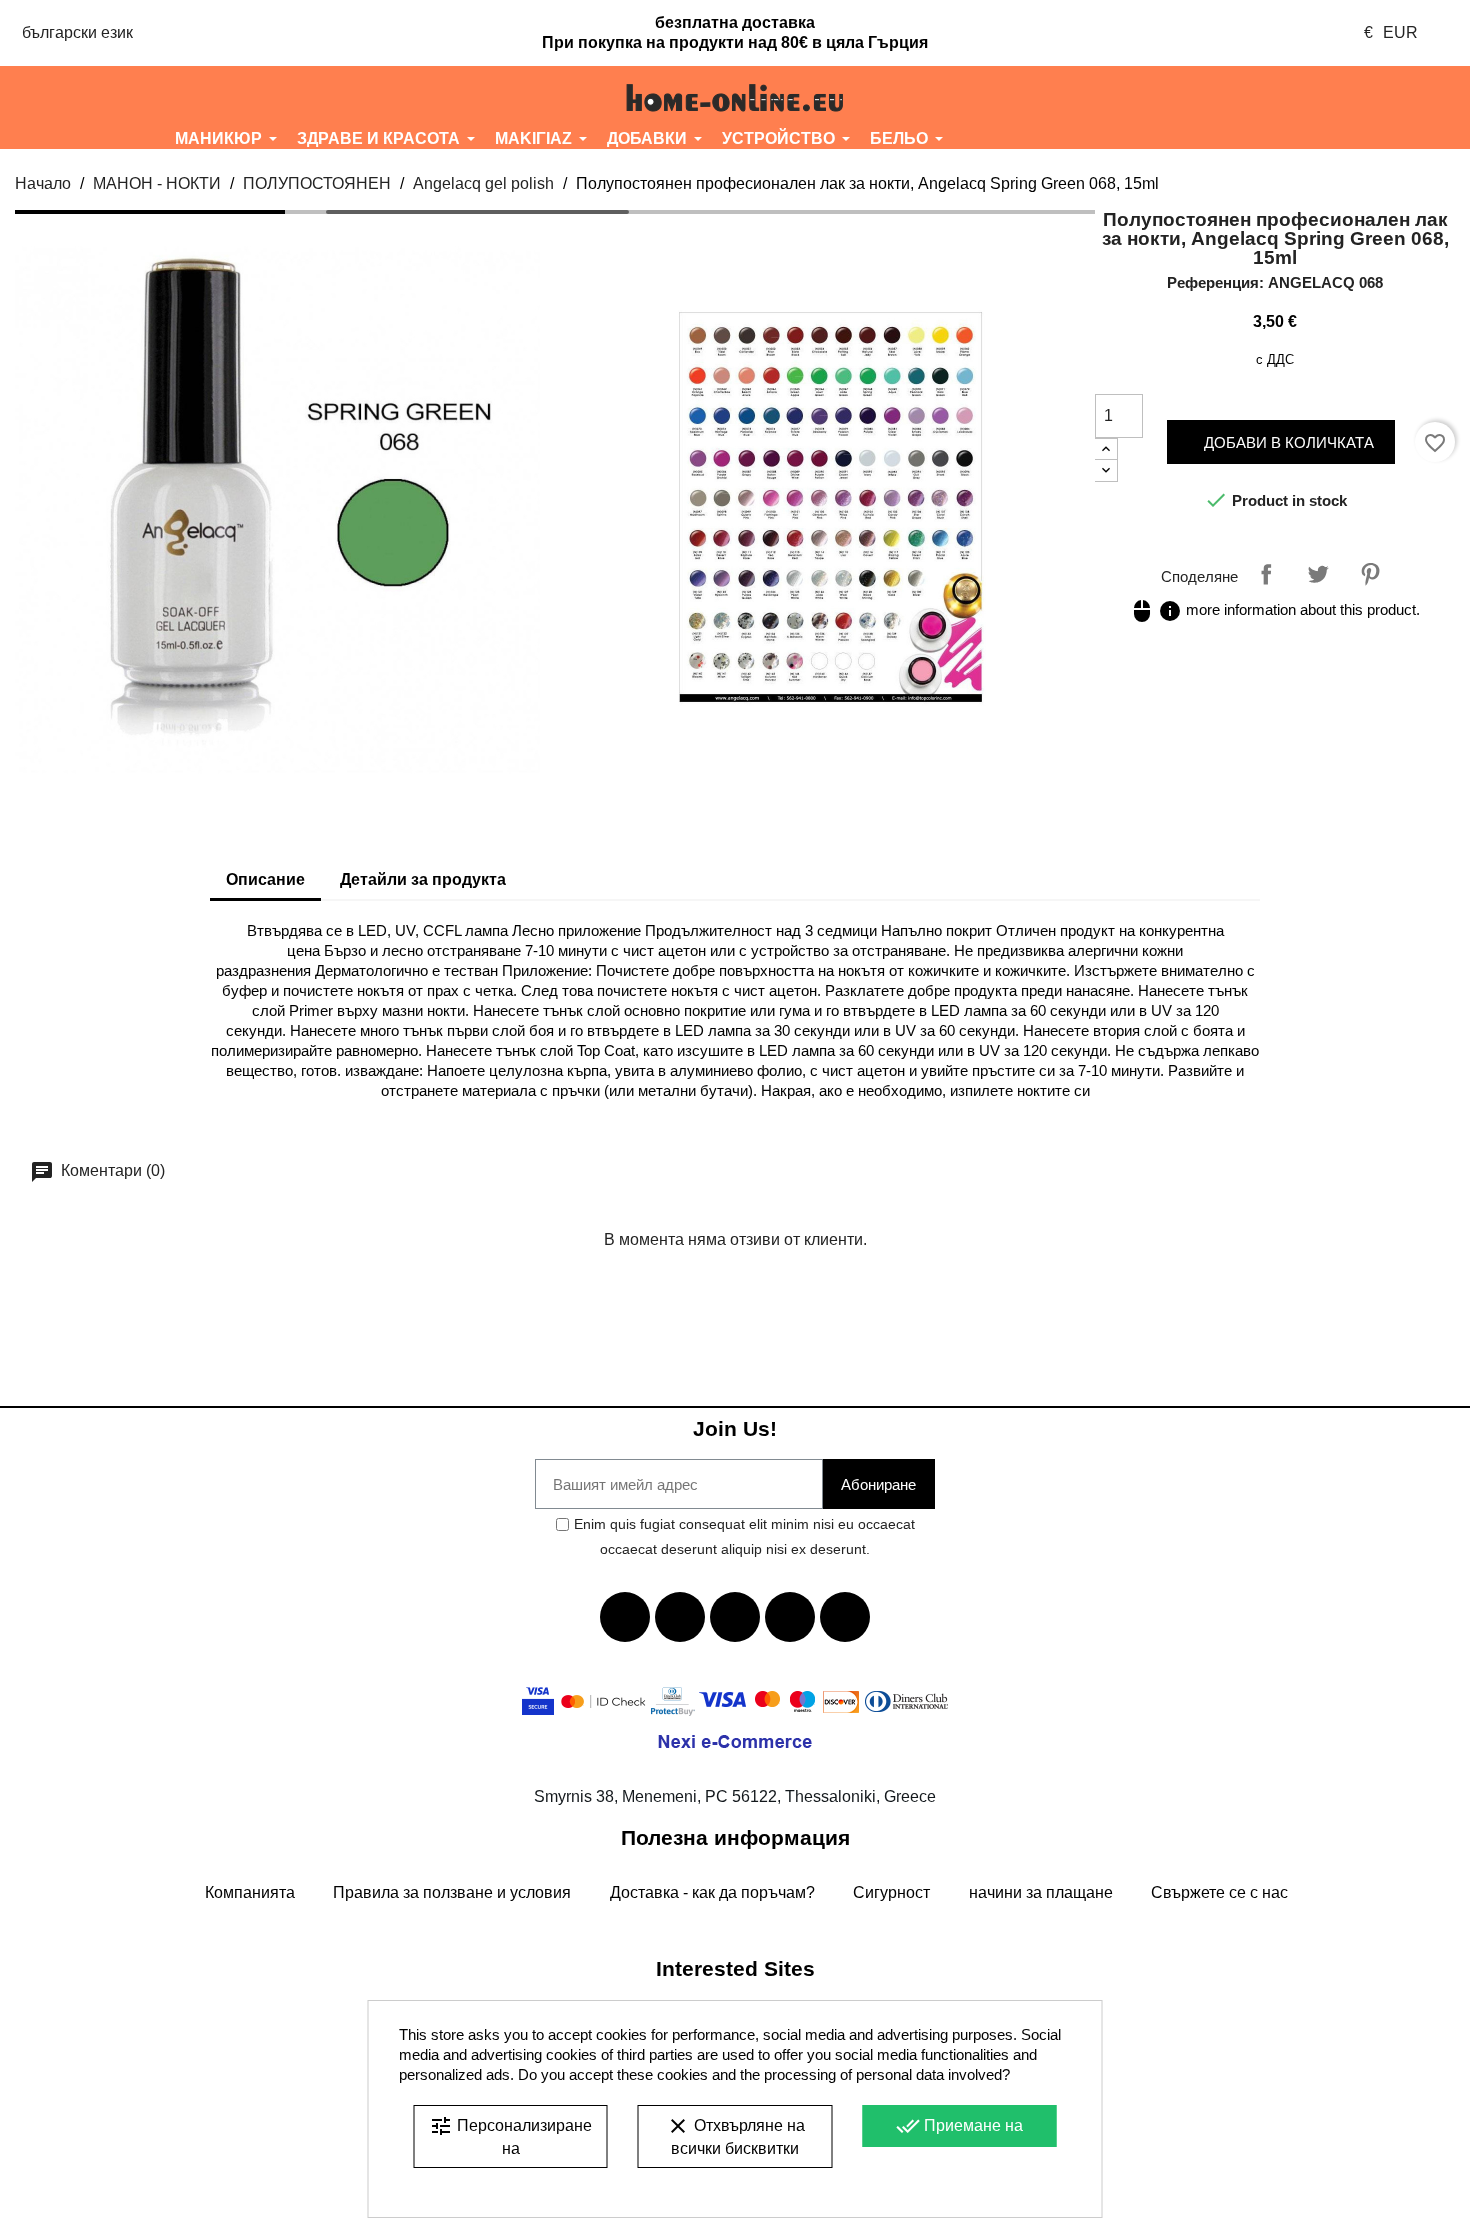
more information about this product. (1275, 609)
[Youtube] (735, 1617)
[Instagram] (790, 1617)
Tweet (1318, 574)
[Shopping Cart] (1347, 98)
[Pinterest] (845, 1617)
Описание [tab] (265, 879)
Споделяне (1266, 574)
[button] (122, 98)
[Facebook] (625, 1617)
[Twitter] (680, 1617)
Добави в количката (1287, 442)
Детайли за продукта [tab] (423, 879)
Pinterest (1370, 574)
